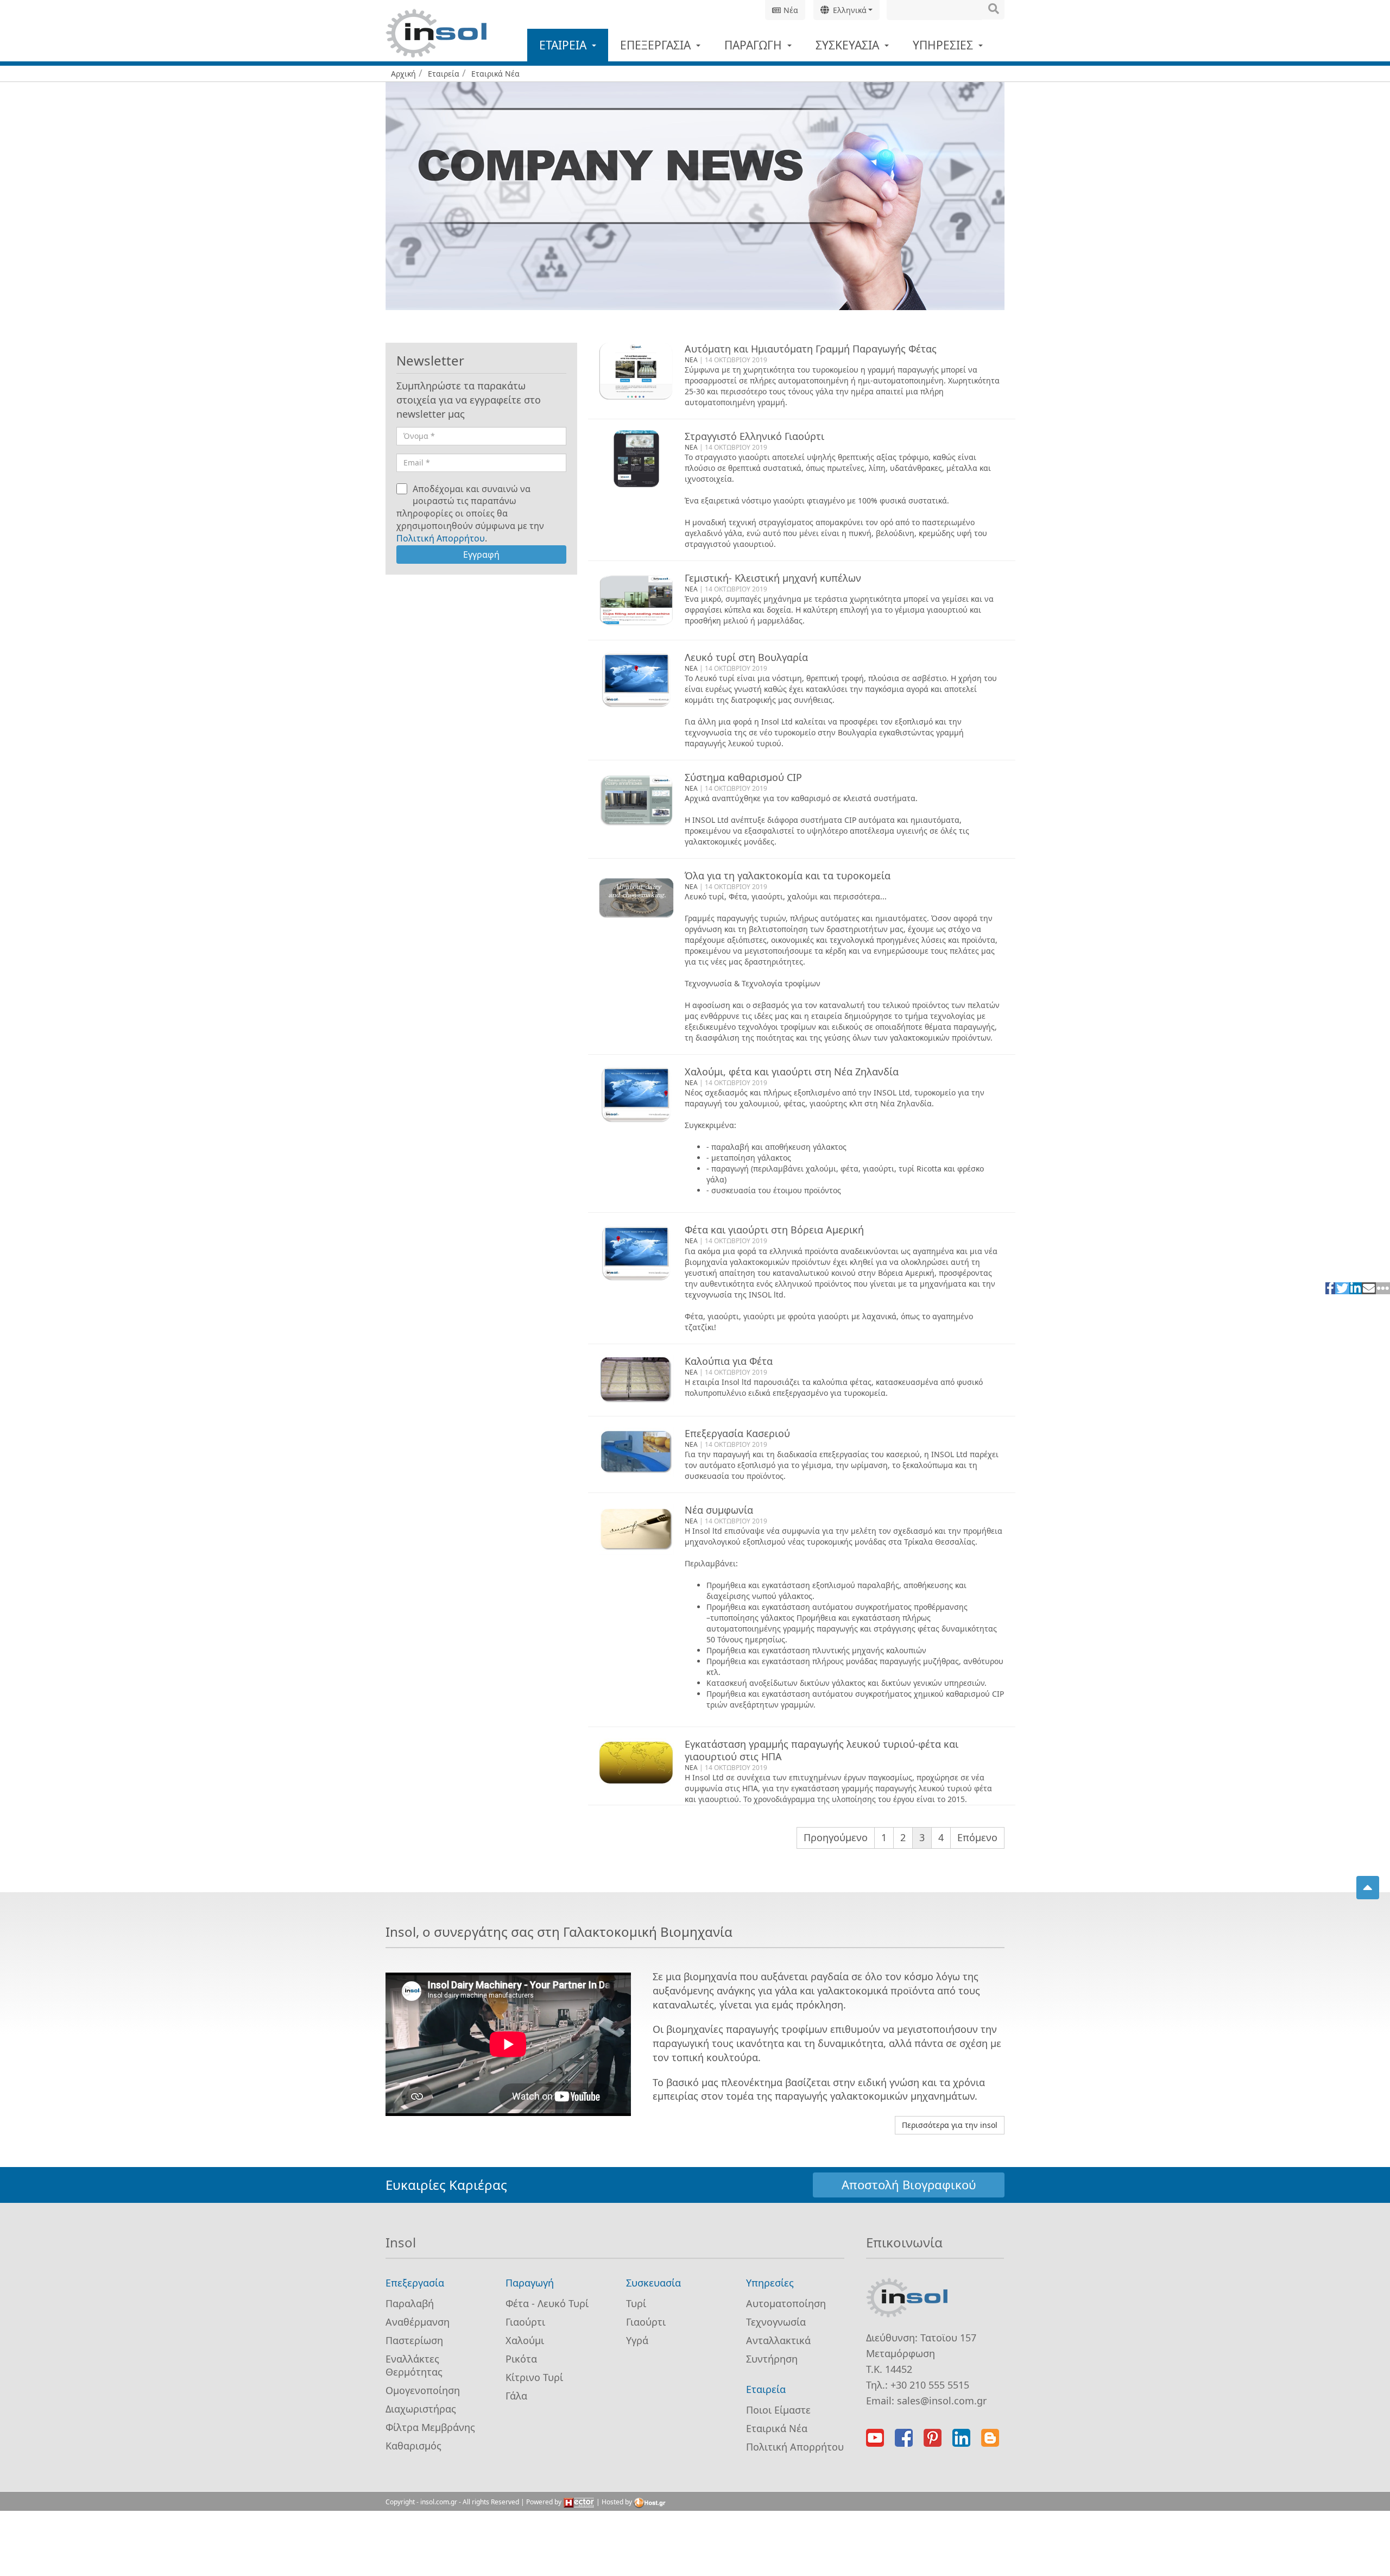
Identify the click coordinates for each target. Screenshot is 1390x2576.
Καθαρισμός (413, 2446)
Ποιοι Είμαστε (778, 2410)
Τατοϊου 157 (948, 2338)
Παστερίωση (414, 2340)
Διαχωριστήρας (421, 2409)
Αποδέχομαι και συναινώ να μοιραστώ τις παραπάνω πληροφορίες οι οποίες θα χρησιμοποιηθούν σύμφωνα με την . (470, 514)
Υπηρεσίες (944, 45)
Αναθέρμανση (418, 2322)
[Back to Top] (1368, 1888)
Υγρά (637, 2340)
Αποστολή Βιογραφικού (909, 2184)
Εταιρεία (564, 45)
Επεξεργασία (657, 45)
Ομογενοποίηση (423, 2390)
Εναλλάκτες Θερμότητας (414, 2365)
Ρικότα (521, 2359)
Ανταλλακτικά (778, 2340)
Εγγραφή (481, 555)
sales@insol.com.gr (942, 2401)
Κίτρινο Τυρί (534, 2377)
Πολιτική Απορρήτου (441, 538)
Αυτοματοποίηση (786, 2303)
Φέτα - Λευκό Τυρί (547, 2303)
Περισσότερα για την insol (950, 2125)
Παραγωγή (754, 45)
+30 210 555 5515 (930, 2385)
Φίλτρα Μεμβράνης (430, 2427)
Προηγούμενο (836, 1837)
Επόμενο (977, 1837)
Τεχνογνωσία (776, 2322)
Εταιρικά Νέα (777, 2428)
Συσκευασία (849, 45)
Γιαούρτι (525, 2322)
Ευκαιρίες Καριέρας (446, 2185)
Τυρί (636, 2303)
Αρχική (403, 74)
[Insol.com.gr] (436, 33)
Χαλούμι (525, 2340)
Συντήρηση (772, 2359)
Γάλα (516, 2396)
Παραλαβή (410, 2303)
